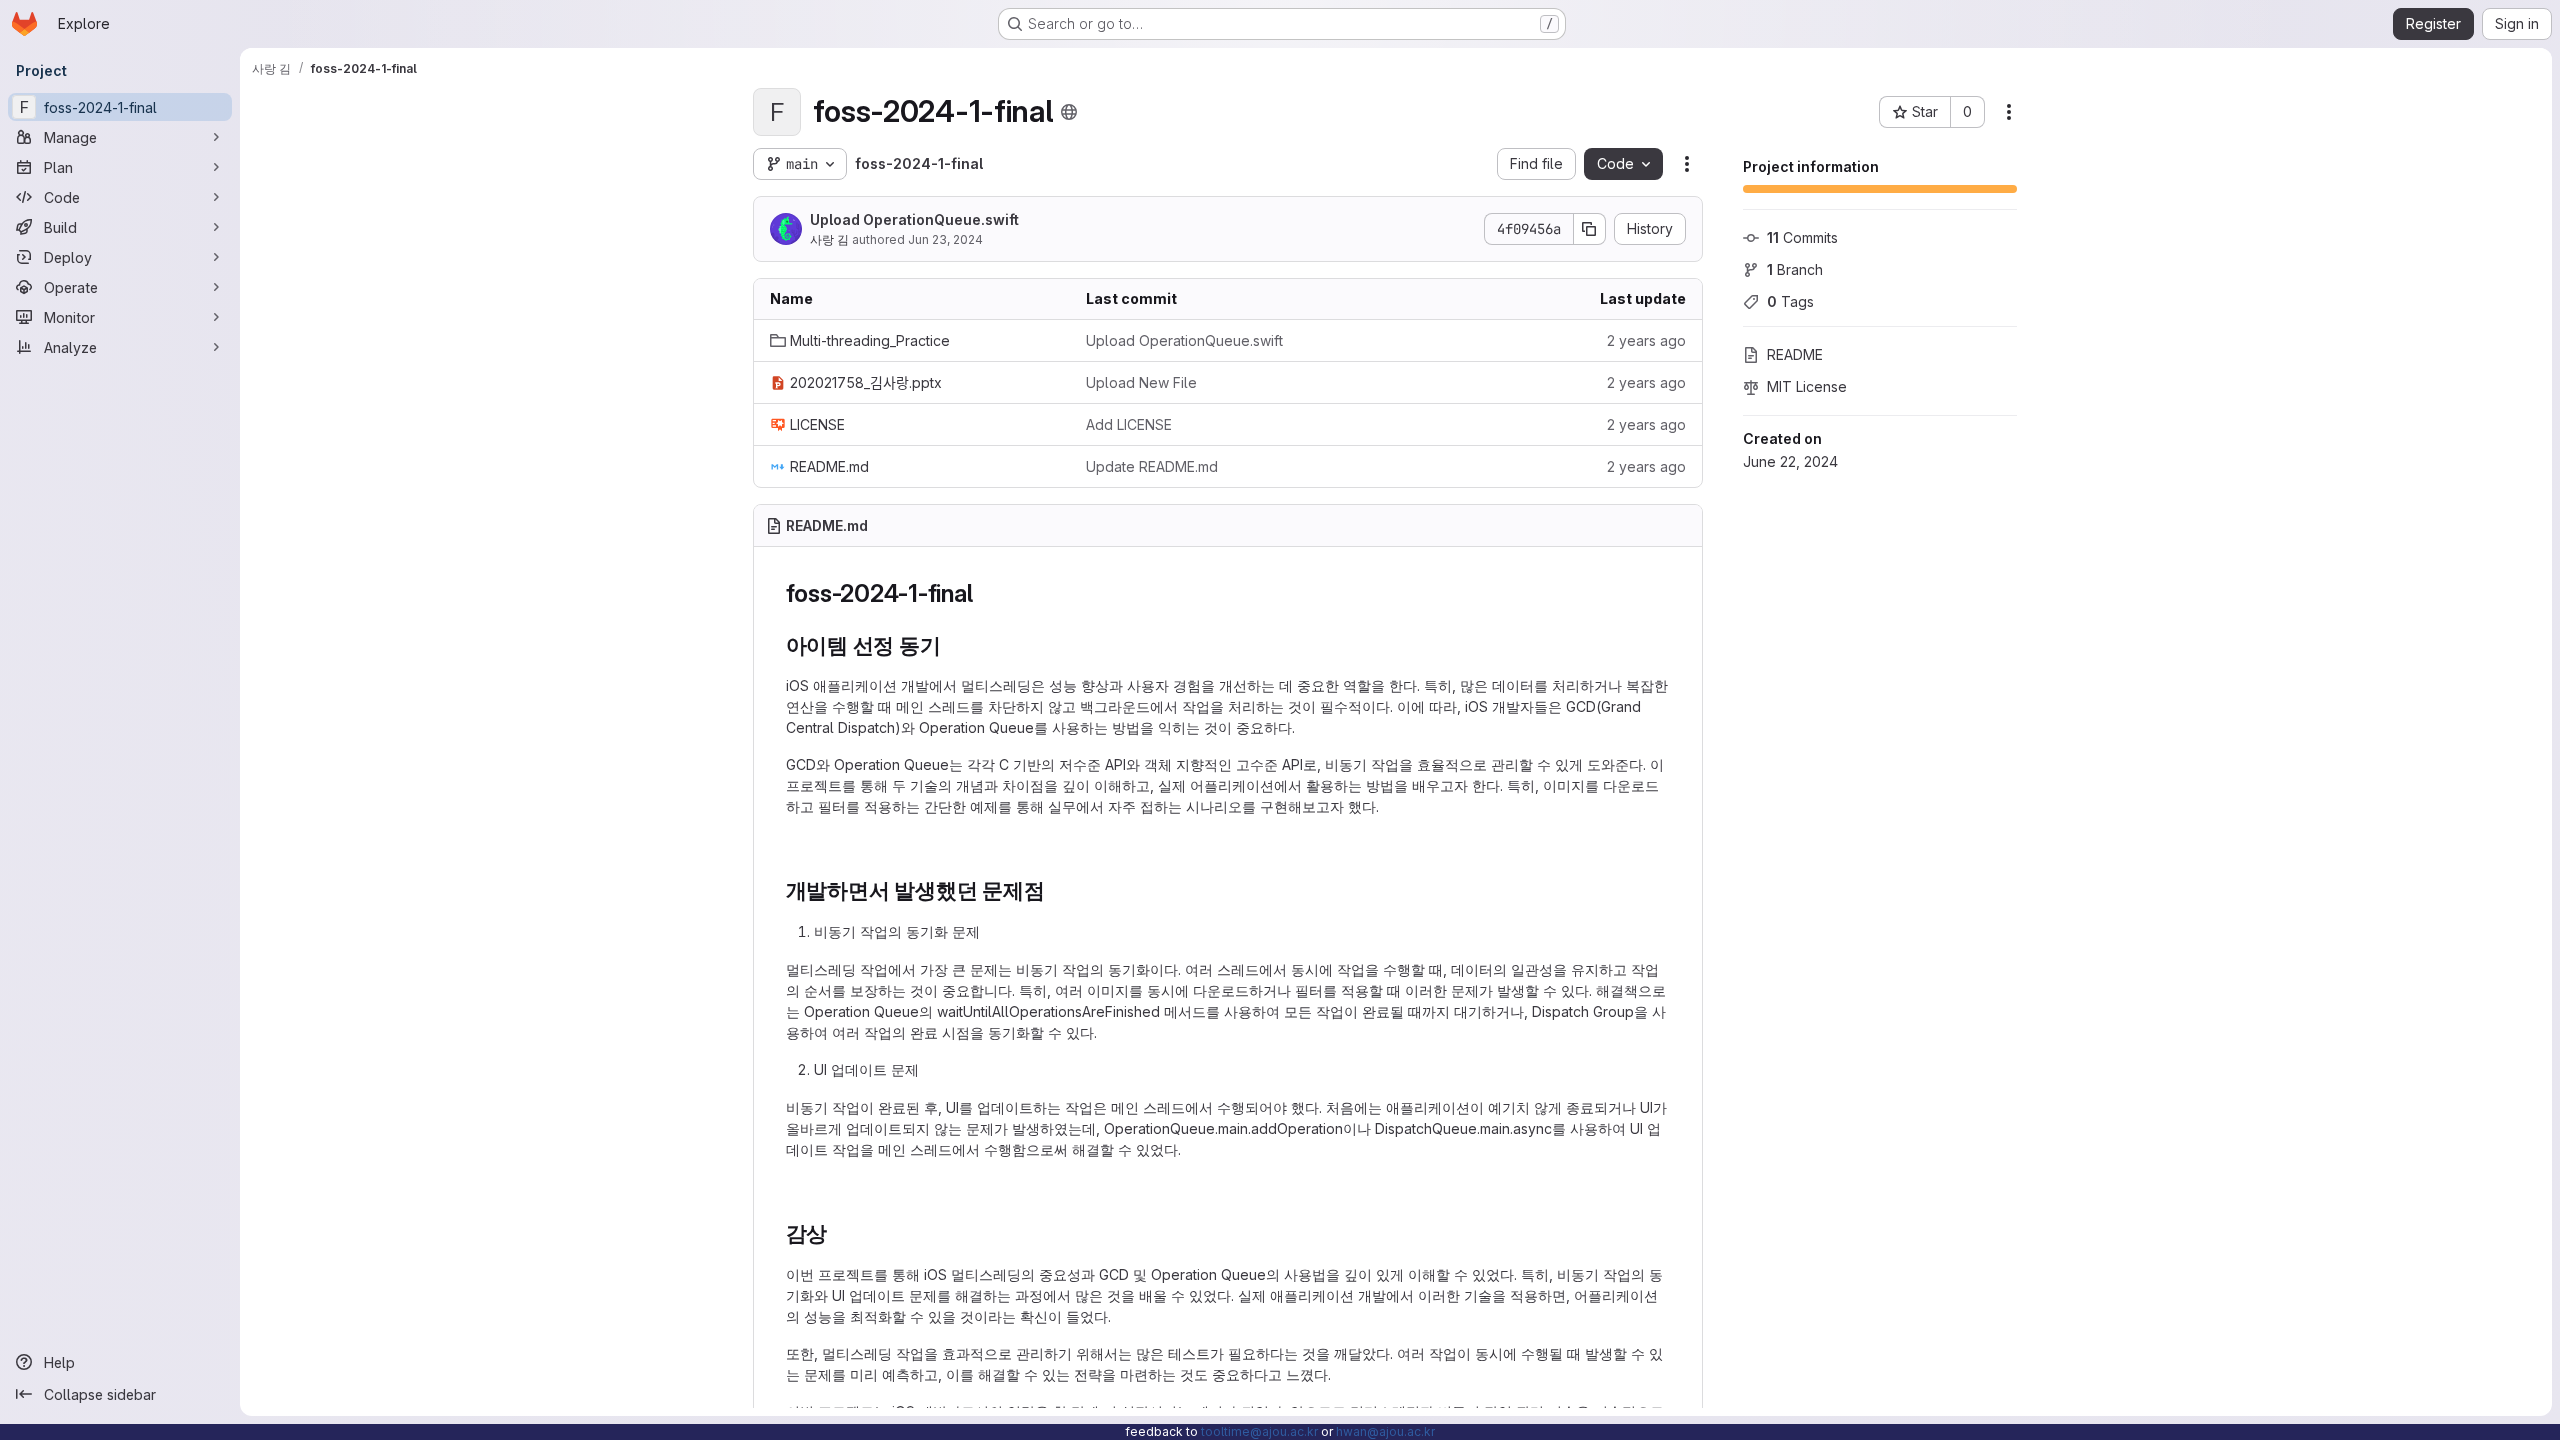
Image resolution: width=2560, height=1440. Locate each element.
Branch (1795, 269)
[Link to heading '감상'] (838, 1233)
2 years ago (1646, 340)
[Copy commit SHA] (1590, 229)
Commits (1802, 237)
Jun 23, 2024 (945, 239)
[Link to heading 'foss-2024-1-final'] (985, 593)
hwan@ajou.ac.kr (1385, 1431)
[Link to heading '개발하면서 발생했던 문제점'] (1056, 890)
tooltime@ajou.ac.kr (1259, 1431)
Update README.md (1152, 466)
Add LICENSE (1129, 424)
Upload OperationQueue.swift (914, 219)
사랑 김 (829, 239)
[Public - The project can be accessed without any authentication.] (1069, 112)
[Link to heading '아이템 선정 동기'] (952, 645)
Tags (1790, 301)
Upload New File (1141, 382)
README (1795, 354)
